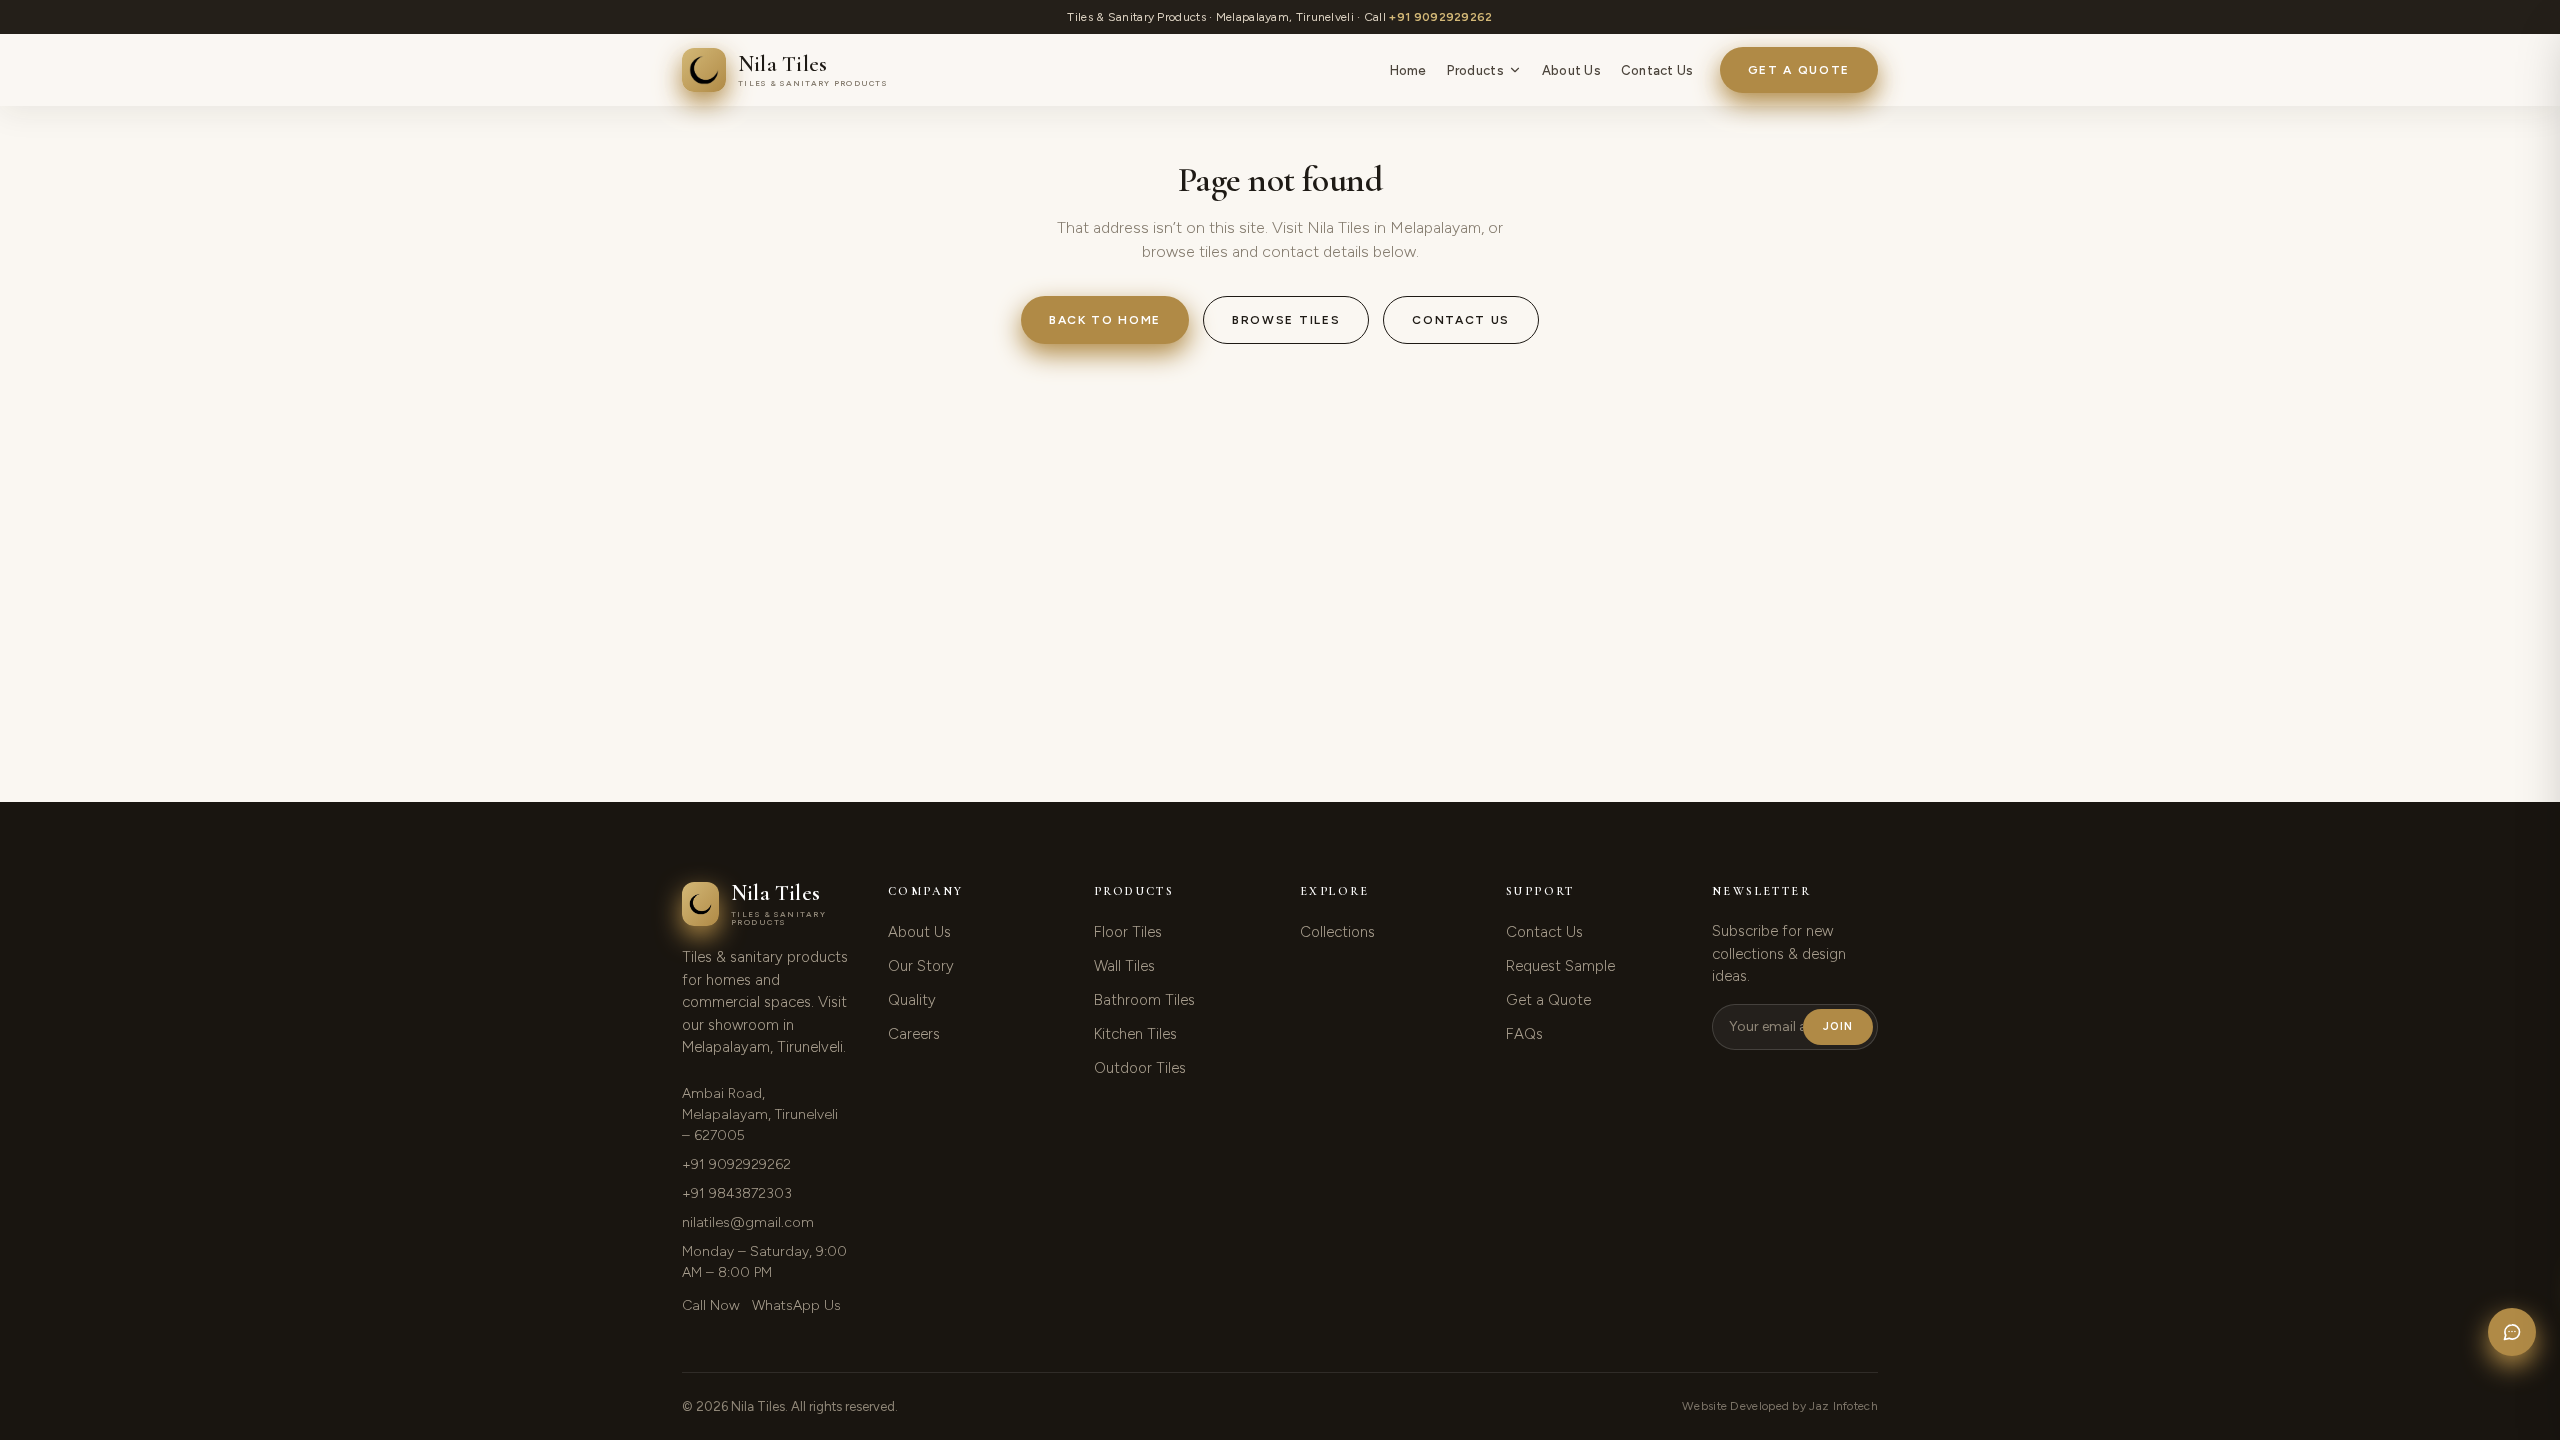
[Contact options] (2512, 1332)
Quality (912, 1000)
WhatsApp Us (796, 1305)
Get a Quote (1799, 70)
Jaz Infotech (1843, 1406)
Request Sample (1560, 966)
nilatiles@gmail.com (748, 1222)
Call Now (711, 1305)
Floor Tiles (1128, 932)
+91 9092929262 (1440, 17)
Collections (1337, 932)
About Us (1571, 70)
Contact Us (1657, 70)
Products (1475, 70)
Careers (914, 1034)
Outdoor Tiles (1140, 1068)
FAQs (1524, 1034)
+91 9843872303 (737, 1193)
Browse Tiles (1286, 320)
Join (1838, 1026)
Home (1408, 70)
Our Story (921, 966)
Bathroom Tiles (1144, 1000)
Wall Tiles (1124, 966)
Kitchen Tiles (1135, 1034)
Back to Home (1105, 320)
